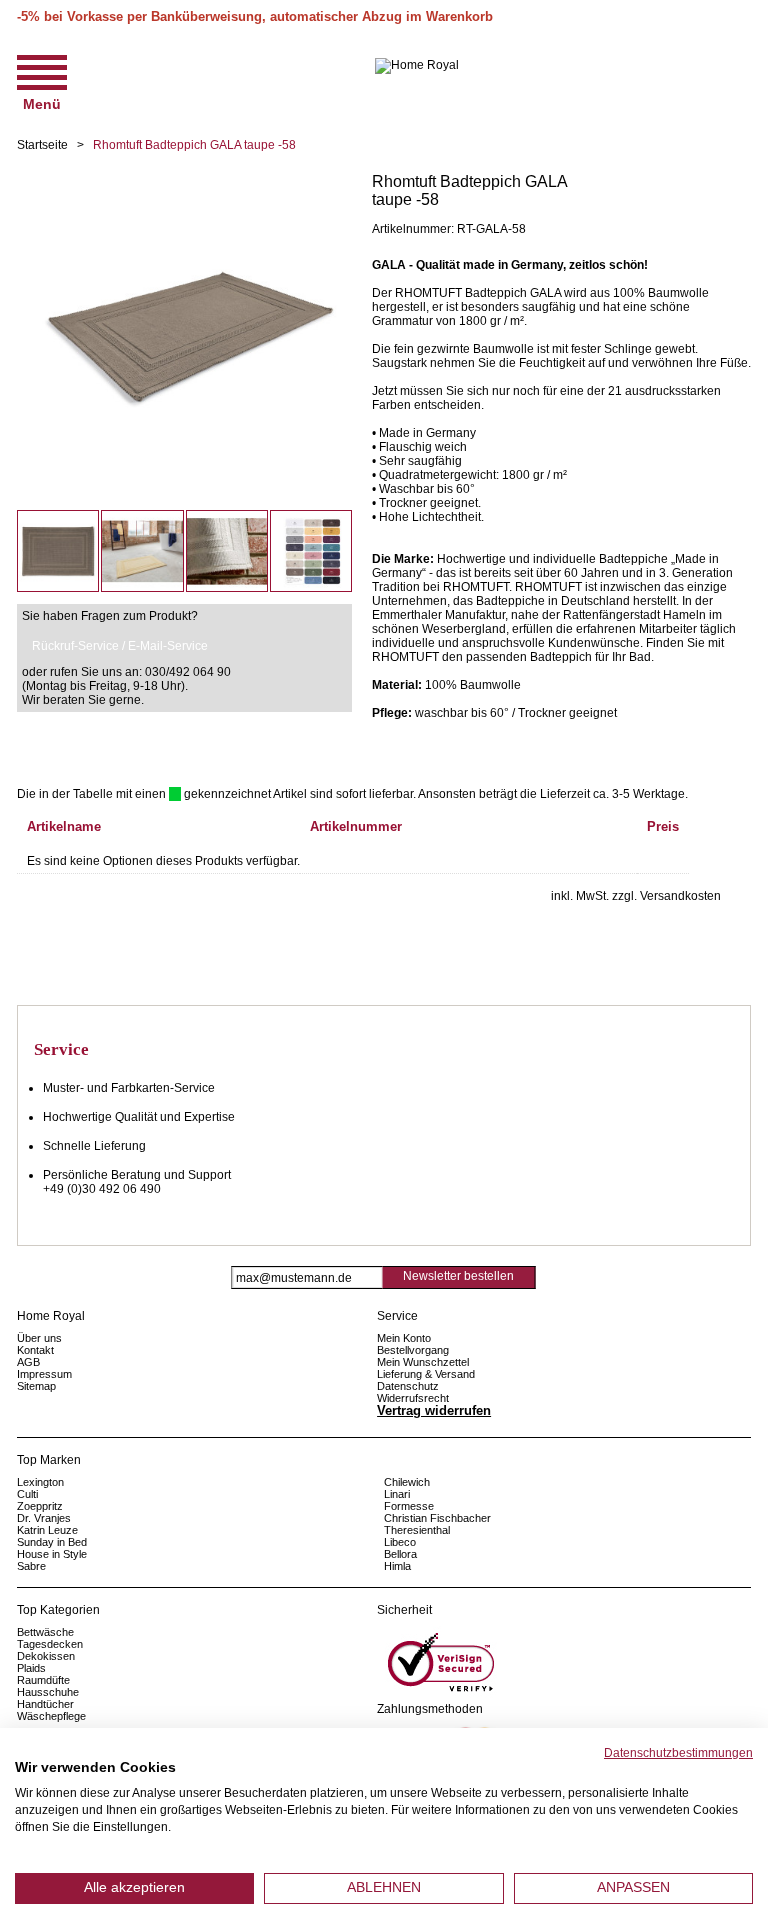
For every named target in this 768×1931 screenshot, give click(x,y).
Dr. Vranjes (44, 1518)
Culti (27, 1494)
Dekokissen (46, 1656)
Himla (397, 1566)
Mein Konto (404, 1338)
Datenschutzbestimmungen (678, 1753)
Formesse (409, 1506)
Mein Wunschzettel (423, 1362)
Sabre (31, 1566)
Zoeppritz (40, 1506)
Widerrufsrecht (413, 1398)
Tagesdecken (50, 1644)
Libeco (400, 1542)
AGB (28, 1362)
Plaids (31, 1668)
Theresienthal (417, 1530)
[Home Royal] (417, 66)
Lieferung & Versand (426, 1374)
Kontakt (35, 1350)
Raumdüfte (43, 1680)
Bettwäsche (45, 1632)
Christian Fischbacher (437, 1518)
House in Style (52, 1554)
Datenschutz (408, 1386)
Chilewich (407, 1482)
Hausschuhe (48, 1692)
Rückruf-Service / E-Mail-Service (120, 646)
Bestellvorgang (413, 1350)
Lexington (40, 1482)
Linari (397, 1494)
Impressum (44, 1374)
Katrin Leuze (47, 1530)
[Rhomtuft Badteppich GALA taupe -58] (184, 180)
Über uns (39, 1338)
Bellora (402, 1554)
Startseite (42, 145)
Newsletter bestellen (458, 1276)
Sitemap (36, 1386)
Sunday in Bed (52, 1542)
